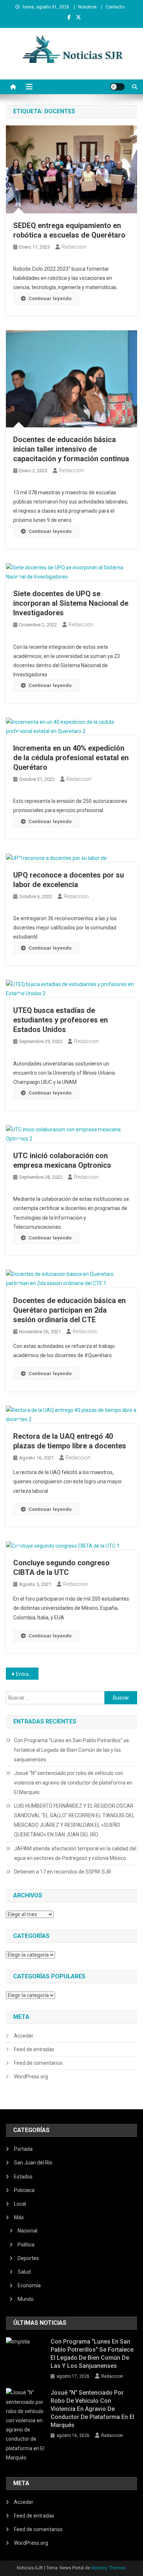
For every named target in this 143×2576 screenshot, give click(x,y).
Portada (23, 2149)
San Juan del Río (33, 2163)
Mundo (26, 2299)
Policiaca (24, 2190)
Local (20, 2204)
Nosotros (87, 7)
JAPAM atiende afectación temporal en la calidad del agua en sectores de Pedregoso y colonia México (75, 1853)
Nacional (27, 2231)
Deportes (28, 2258)
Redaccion (74, 247)
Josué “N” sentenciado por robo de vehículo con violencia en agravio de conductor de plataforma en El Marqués (73, 1783)
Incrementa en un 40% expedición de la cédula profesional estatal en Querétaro (71, 758)
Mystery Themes (108, 2568)
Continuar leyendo (50, 298)
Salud (24, 2272)
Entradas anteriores (27, 1674)
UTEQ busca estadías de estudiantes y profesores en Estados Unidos (60, 1020)
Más (19, 2217)
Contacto (115, 7)
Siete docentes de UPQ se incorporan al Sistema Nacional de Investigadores (71, 603)
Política (26, 2245)
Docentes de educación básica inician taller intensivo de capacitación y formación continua (71, 449)
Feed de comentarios (38, 2063)
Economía (29, 2285)
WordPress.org (31, 2077)
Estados (23, 2177)
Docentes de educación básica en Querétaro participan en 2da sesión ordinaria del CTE (69, 1310)
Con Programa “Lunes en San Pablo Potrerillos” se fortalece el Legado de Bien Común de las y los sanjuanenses (71, 1750)
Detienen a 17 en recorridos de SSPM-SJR (63, 1872)
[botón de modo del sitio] (117, 87)
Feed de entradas (34, 2049)
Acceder (24, 2036)
